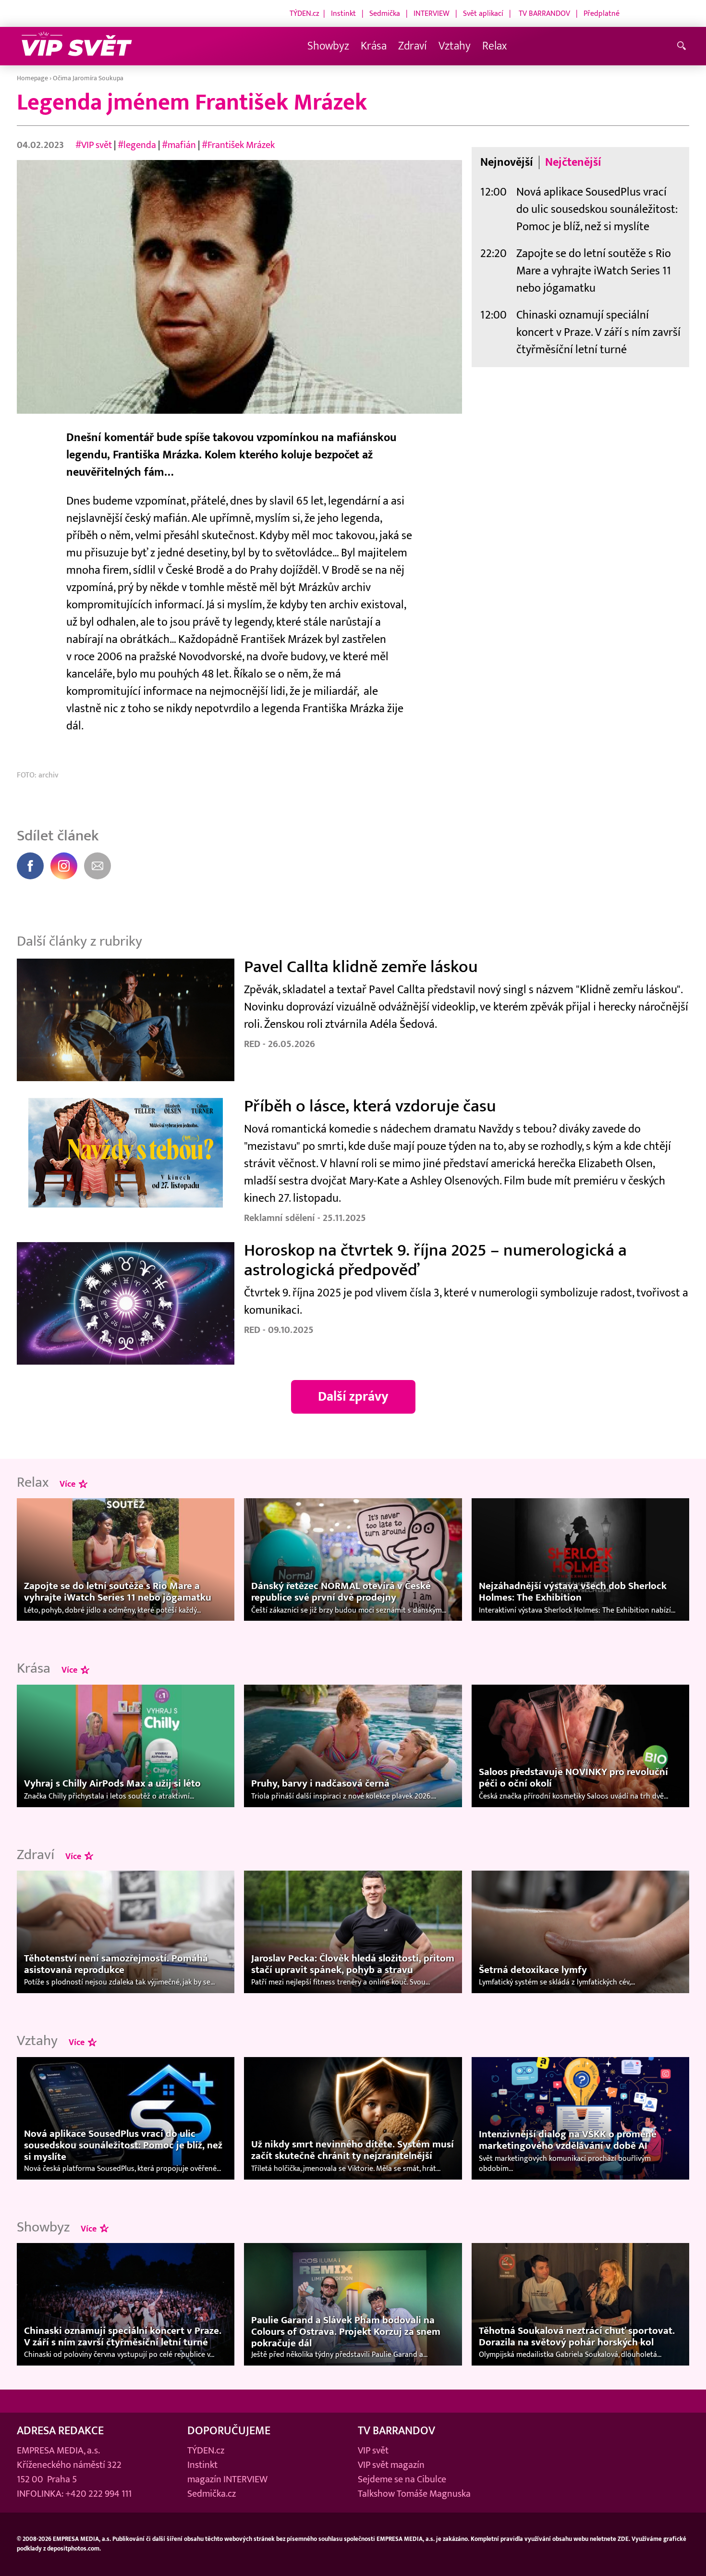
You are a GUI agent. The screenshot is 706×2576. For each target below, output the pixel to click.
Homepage (32, 78)
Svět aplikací (483, 13)
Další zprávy (353, 1397)
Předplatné (602, 13)
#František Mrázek (238, 145)
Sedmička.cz (212, 2494)
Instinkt (343, 13)
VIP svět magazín (391, 2465)
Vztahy (455, 46)
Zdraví (413, 46)
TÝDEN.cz (304, 13)
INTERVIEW (432, 13)
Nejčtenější (573, 162)
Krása (374, 46)
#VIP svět (94, 145)
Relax (494, 46)
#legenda (137, 145)
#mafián (179, 145)
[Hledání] (683, 46)
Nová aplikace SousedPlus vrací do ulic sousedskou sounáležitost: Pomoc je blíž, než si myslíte (597, 209)
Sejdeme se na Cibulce (402, 2479)
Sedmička (385, 13)
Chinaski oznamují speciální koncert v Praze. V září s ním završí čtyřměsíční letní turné (598, 332)
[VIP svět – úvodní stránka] (77, 46)
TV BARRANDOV (544, 13)
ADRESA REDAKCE (60, 2431)
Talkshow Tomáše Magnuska (414, 2494)
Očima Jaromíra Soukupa (88, 78)
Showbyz (328, 46)
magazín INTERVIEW (227, 2479)
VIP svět (373, 2451)
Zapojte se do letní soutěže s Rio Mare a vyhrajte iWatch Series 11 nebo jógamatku (594, 271)
